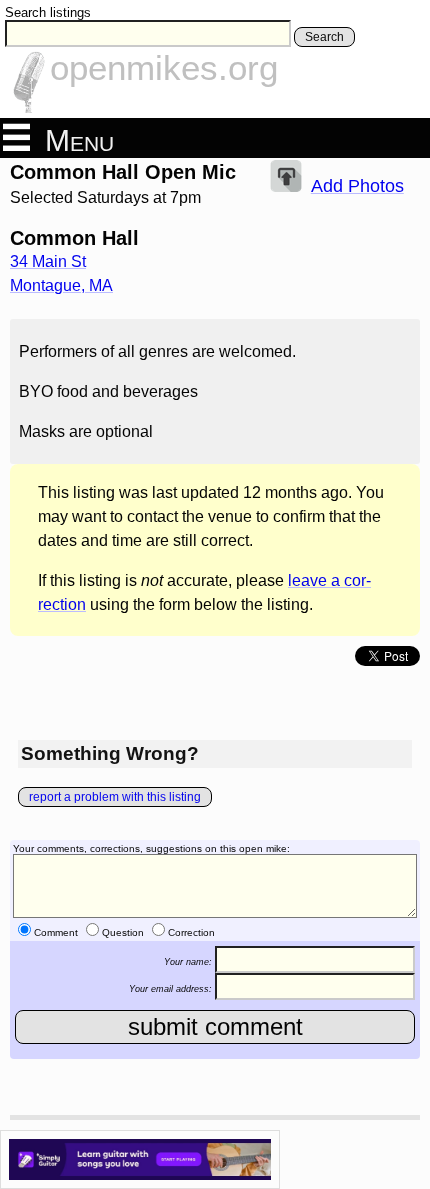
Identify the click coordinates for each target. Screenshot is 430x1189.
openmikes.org (164, 67)
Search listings (48, 12)
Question (123, 932)
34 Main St (48, 261)
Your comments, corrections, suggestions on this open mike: (151, 848)
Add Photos (357, 186)
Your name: (188, 961)
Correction (191, 932)
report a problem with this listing (115, 797)
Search (324, 37)
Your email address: (170, 989)
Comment (56, 932)
